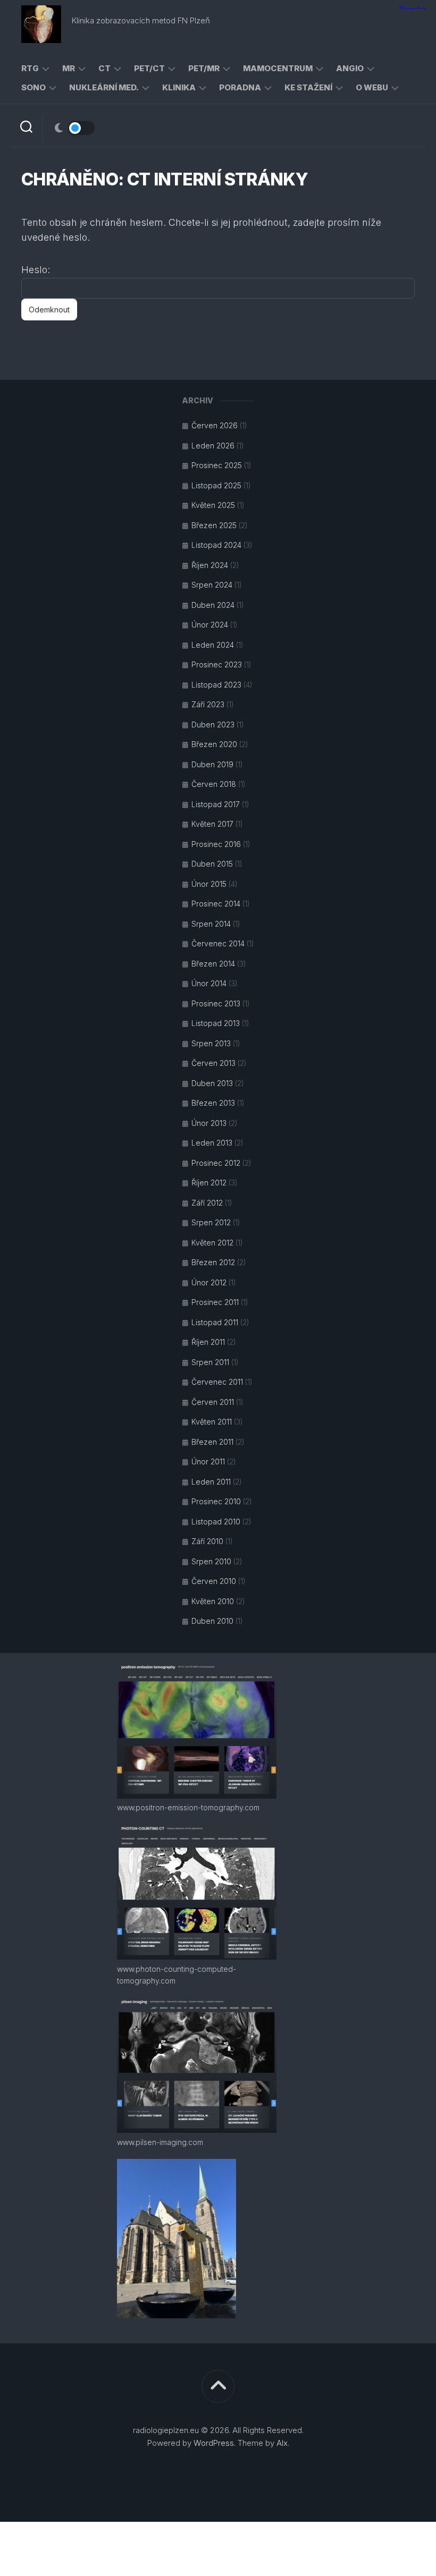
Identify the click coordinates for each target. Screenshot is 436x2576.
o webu (372, 87)
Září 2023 (208, 704)
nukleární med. (104, 87)
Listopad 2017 (216, 804)
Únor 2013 (209, 1123)
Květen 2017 (212, 824)
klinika (179, 87)
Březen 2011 (212, 1442)
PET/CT (149, 68)
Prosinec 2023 (217, 664)
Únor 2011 (208, 1461)
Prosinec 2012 (216, 1163)
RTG (30, 68)
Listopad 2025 (216, 485)
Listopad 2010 (216, 1522)
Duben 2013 (212, 1083)
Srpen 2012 (211, 1222)
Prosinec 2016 (216, 844)
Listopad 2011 (215, 1322)
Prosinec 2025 (217, 465)
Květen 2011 (212, 1422)
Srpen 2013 (211, 1043)
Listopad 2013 (216, 1023)
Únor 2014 (209, 983)
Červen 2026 (215, 425)
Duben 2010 (212, 1621)
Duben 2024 (213, 605)
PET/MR (204, 68)
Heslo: (36, 270)
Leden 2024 (213, 645)
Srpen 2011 (210, 1362)
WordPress (214, 2443)
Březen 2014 (213, 964)
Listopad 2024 (216, 545)
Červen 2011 (213, 1402)
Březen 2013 (213, 1103)
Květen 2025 (213, 505)
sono (33, 87)
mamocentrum (278, 68)
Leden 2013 (212, 1143)
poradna (240, 87)
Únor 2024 (210, 625)
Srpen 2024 (212, 585)
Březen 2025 (214, 525)
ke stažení (308, 87)
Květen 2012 (212, 1243)
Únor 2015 (209, 884)
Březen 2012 (213, 1262)
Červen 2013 (213, 1063)
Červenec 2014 (218, 943)
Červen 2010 (214, 1581)
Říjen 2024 (210, 565)
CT (104, 68)
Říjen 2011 (208, 1342)
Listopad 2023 (216, 685)
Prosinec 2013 (216, 1003)
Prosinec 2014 (216, 904)
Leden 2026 (213, 446)
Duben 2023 (213, 724)
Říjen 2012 (209, 1183)
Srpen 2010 (211, 1561)
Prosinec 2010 (216, 1501)
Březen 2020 (214, 744)
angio (350, 68)
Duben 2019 (212, 764)
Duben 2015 (212, 864)
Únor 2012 (209, 1282)
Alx (282, 2443)
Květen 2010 (213, 1601)
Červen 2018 (214, 784)
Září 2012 (207, 1203)
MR (69, 68)
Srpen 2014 (211, 924)
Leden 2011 (211, 1482)
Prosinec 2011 (215, 1302)
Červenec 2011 (217, 1382)
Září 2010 (207, 1541)
